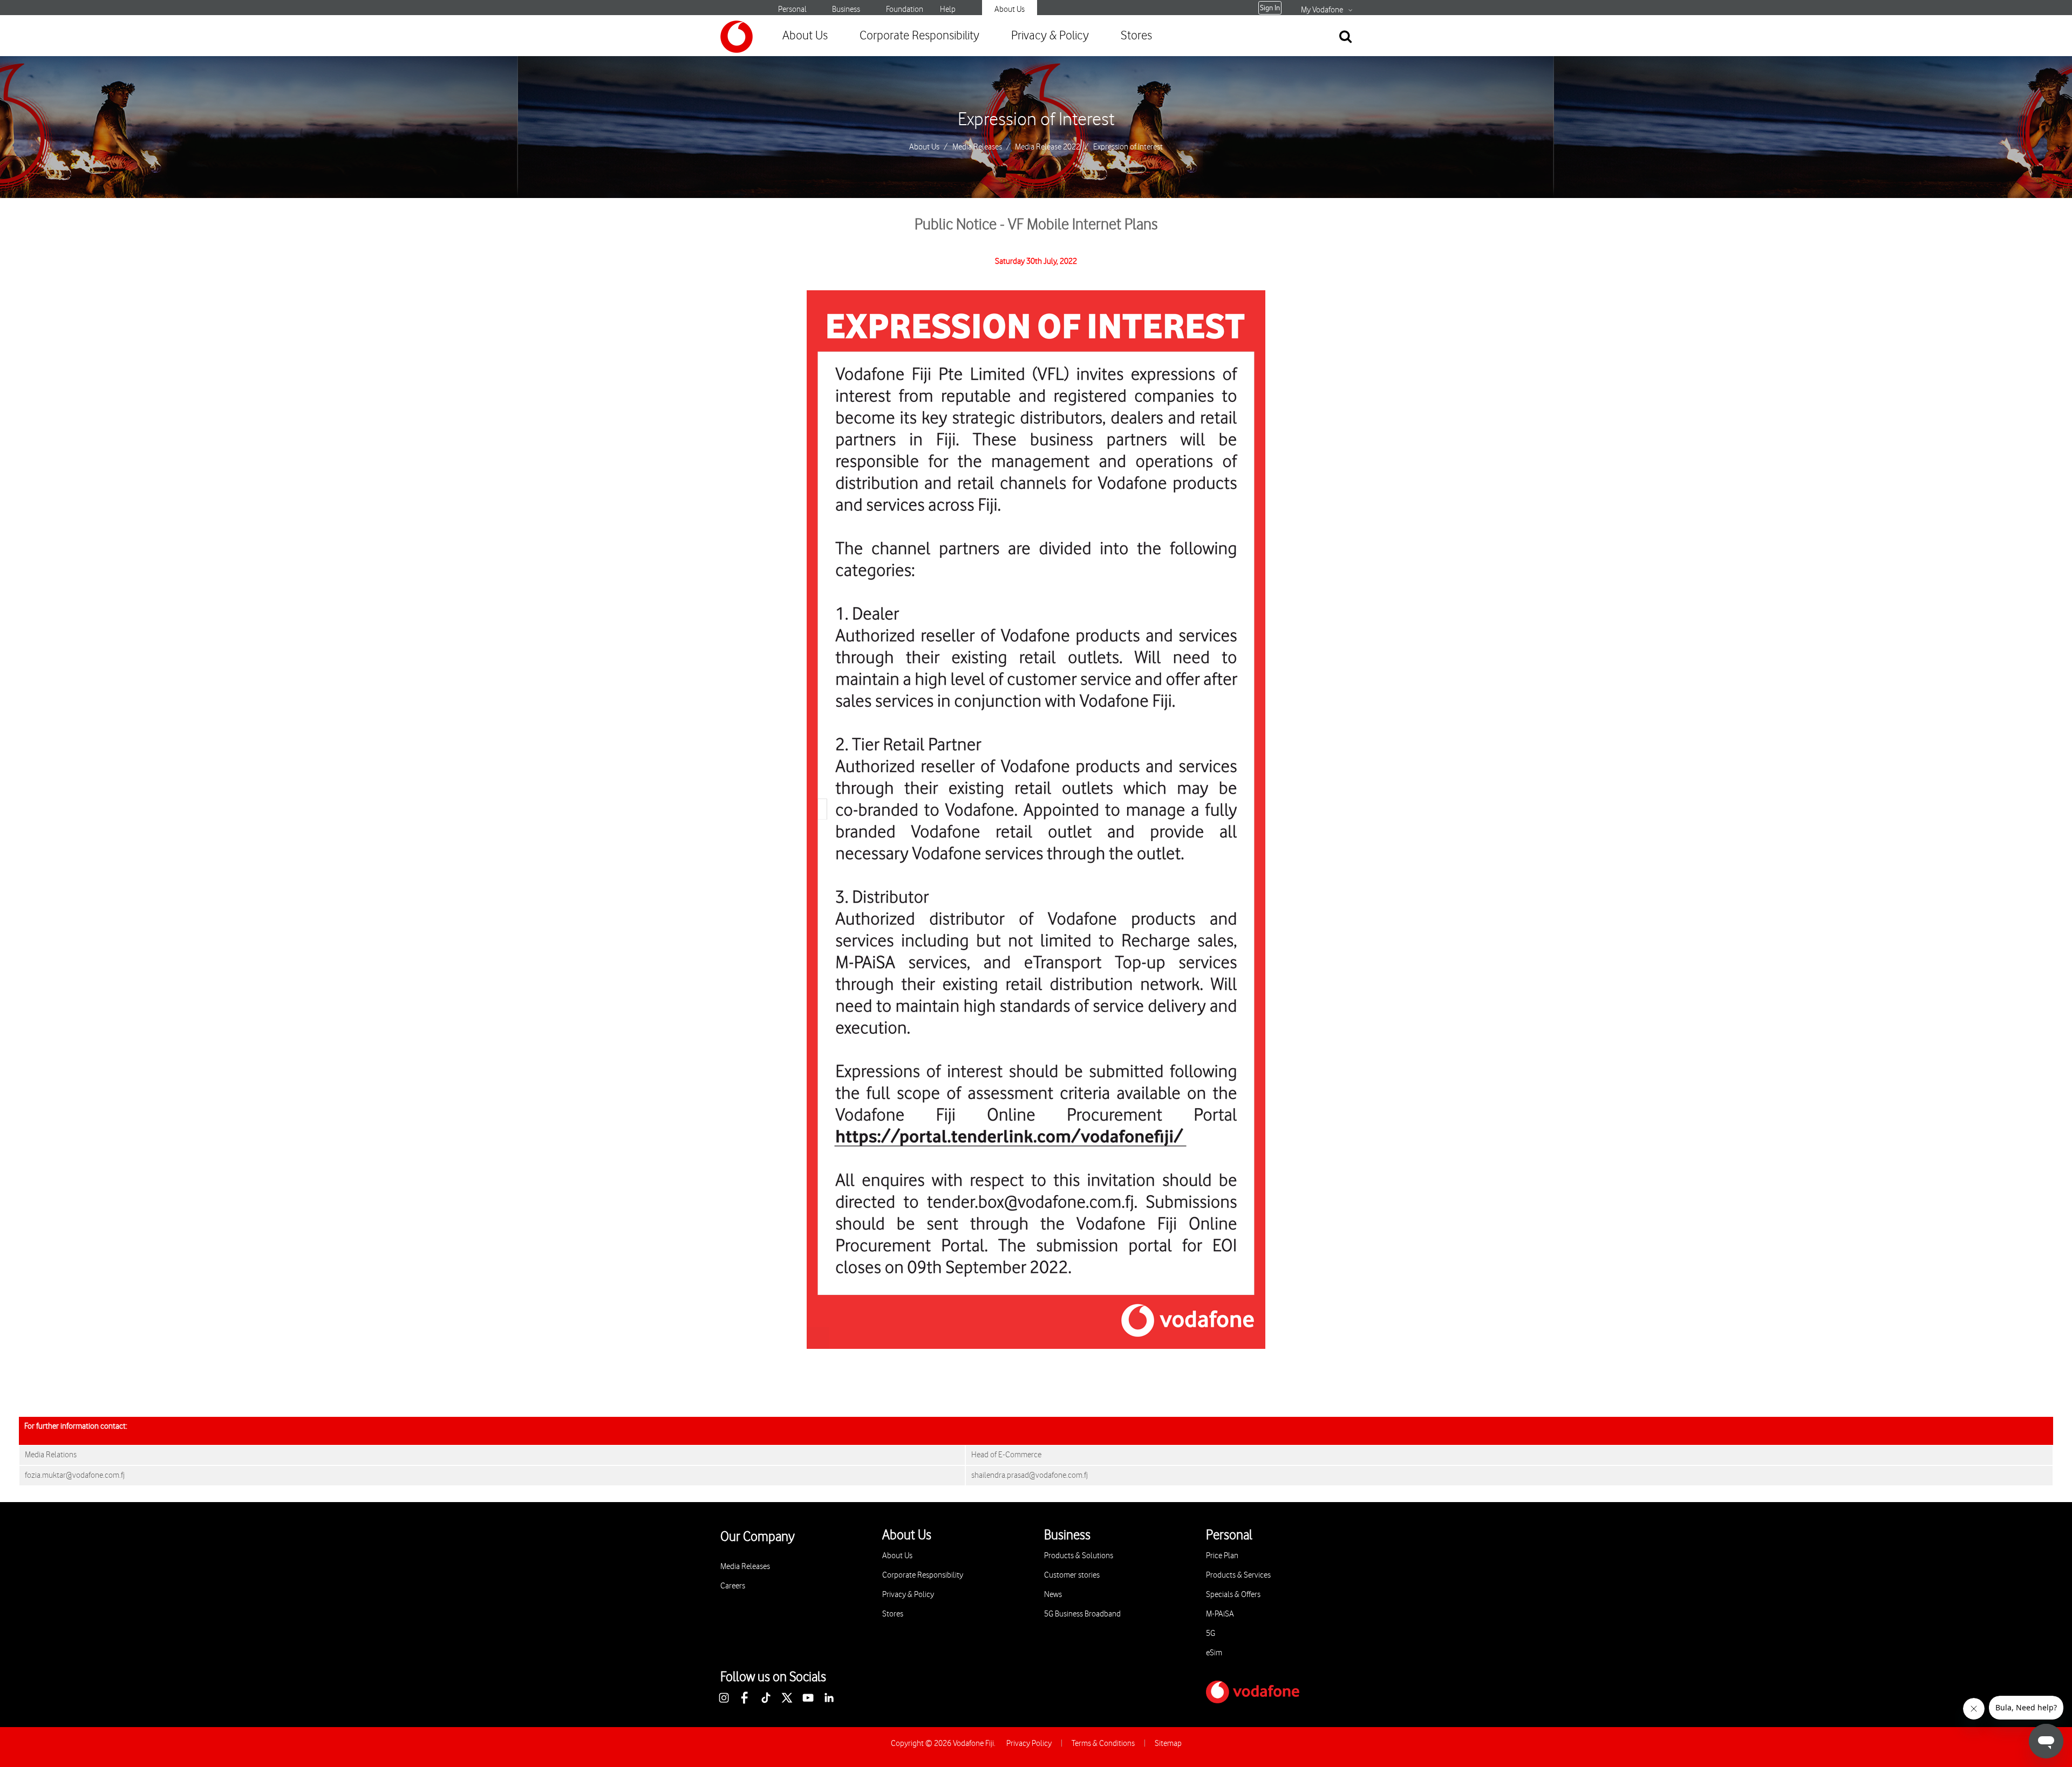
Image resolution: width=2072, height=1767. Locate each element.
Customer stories (1072, 1575)
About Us (1010, 9)
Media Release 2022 (1048, 147)
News (1053, 1595)
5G (1211, 1633)
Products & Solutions (1079, 1556)
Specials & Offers (1233, 1595)
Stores (1136, 36)
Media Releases (977, 147)
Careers (733, 1586)
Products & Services (1238, 1575)
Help (948, 9)
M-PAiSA (1220, 1614)
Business (846, 9)
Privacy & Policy (1050, 36)
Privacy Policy (1029, 1744)
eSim (1214, 1653)
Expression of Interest (1036, 120)
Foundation (905, 9)
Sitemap (1168, 1744)
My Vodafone (1322, 10)
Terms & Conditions (1103, 1744)
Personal (792, 9)
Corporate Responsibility (919, 36)
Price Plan (1222, 1556)
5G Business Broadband (1082, 1614)
